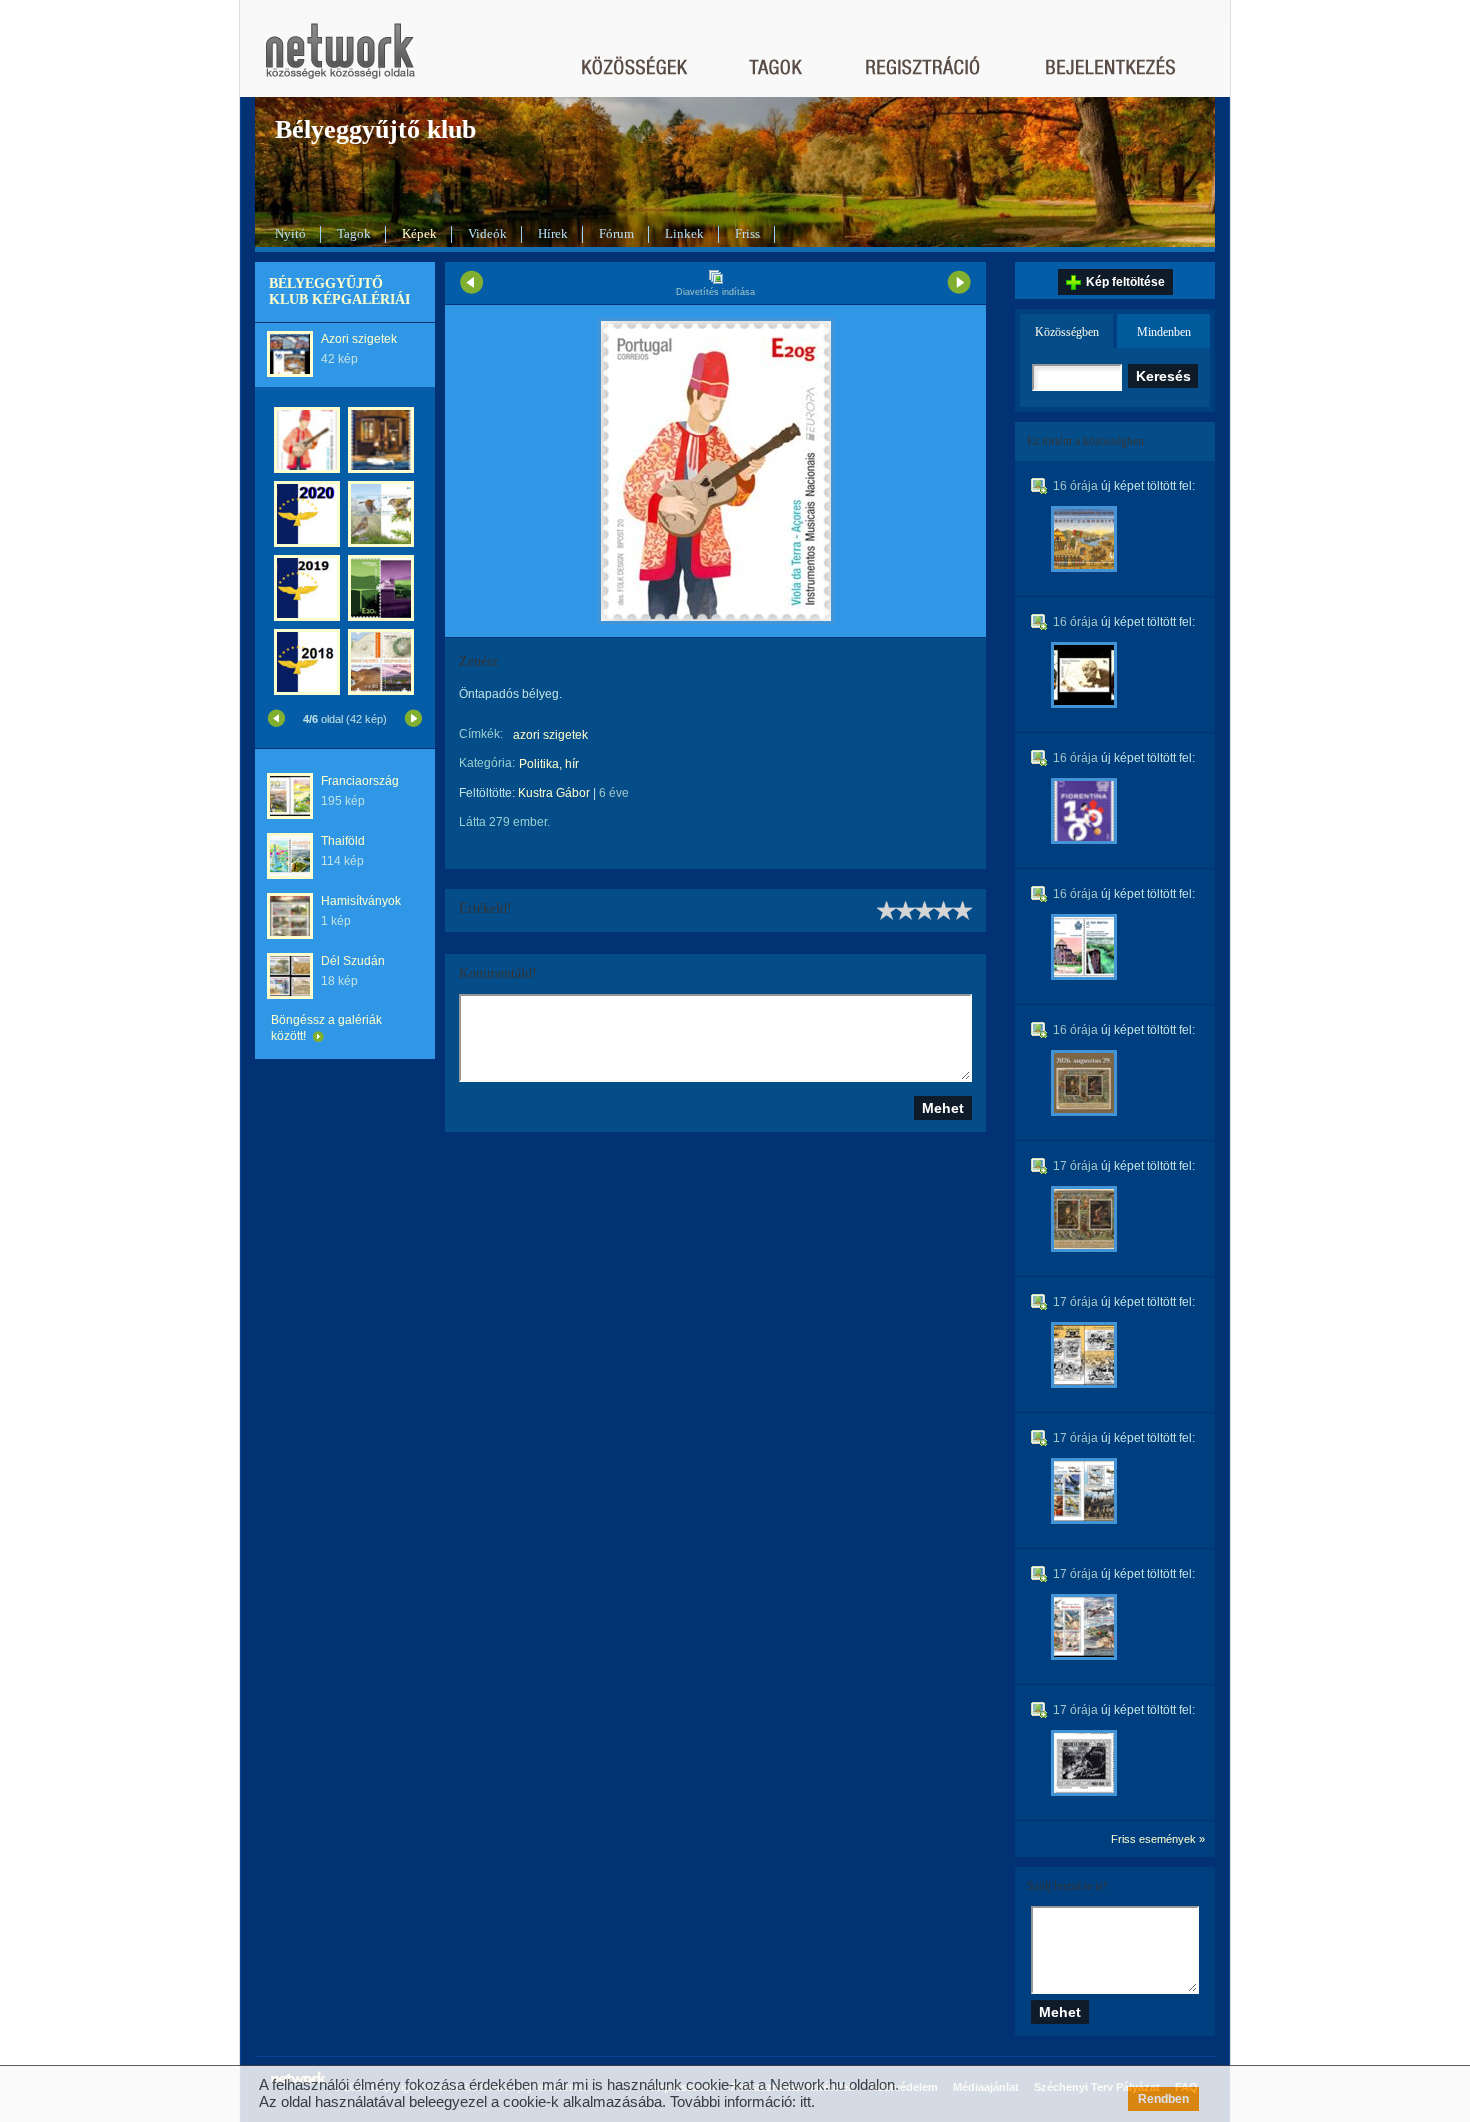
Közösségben (1067, 332)
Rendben (1163, 2099)
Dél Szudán (353, 961)
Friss (747, 233)
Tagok (354, 233)
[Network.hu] (340, 60)
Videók (487, 233)
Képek (419, 233)
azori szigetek (550, 735)
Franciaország (360, 781)
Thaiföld (343, 841)
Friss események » (1158, 1839)
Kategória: (487, 763)
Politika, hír (549, 764)
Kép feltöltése (1125, 282)
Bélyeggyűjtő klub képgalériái (339, 291)
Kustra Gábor (554, 793)
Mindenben (1164, 332)
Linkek (684, 233)
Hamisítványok (361, 901)
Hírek (553, 233)
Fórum (616, 233)
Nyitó (290, 233)
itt (805, 2101)
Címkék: (481, 734)
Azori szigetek (359, 339)
